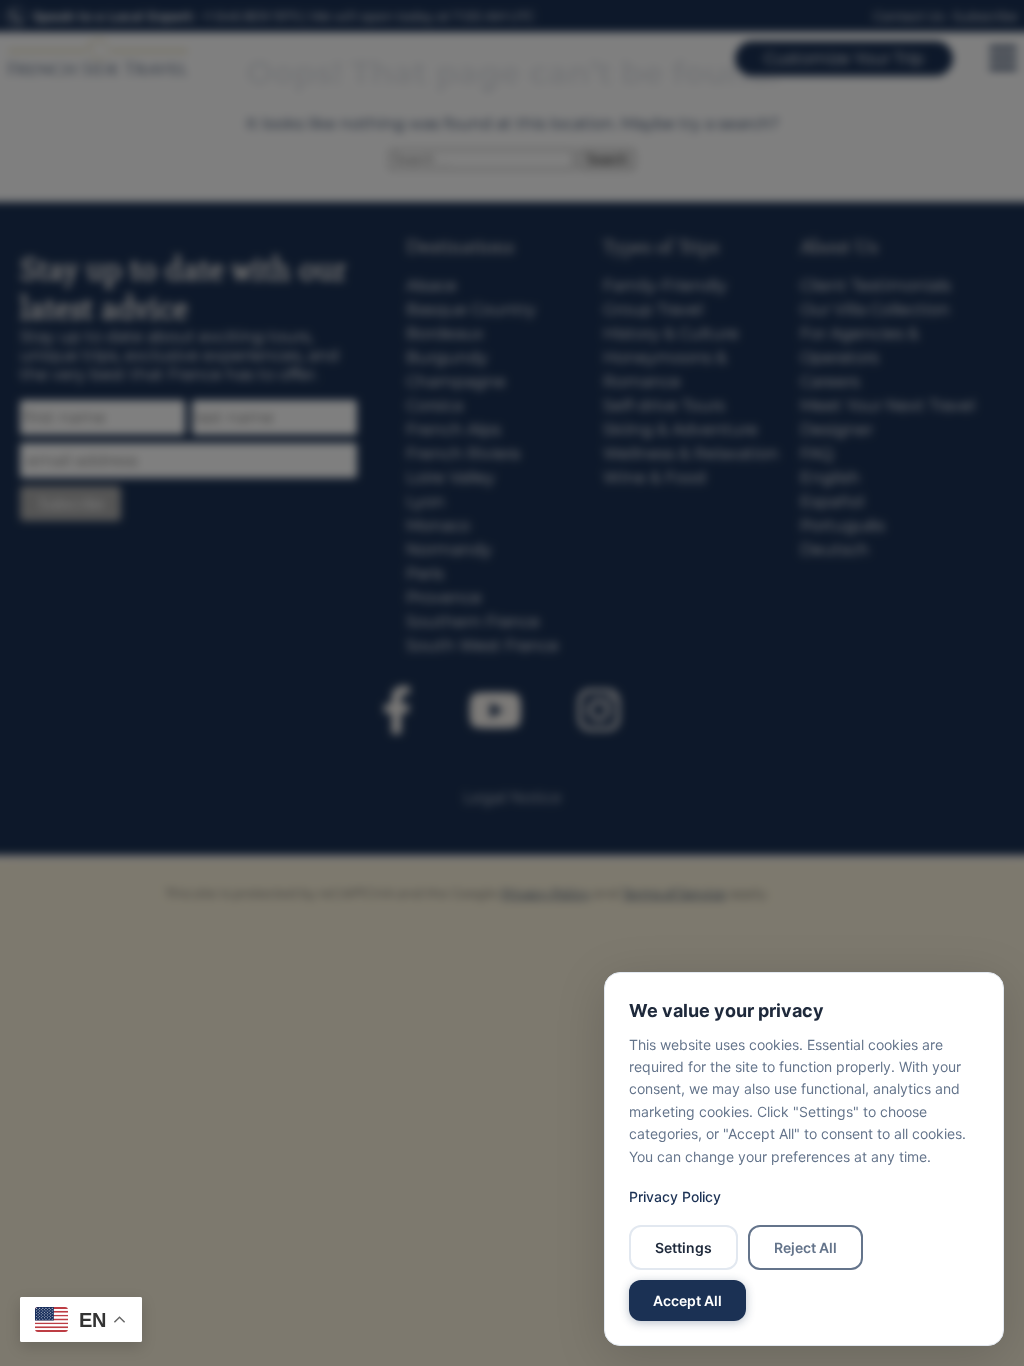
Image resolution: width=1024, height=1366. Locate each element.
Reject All (805, 1247)
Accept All (687, 1300)
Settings (683, 1247)
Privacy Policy (675, 1196)
